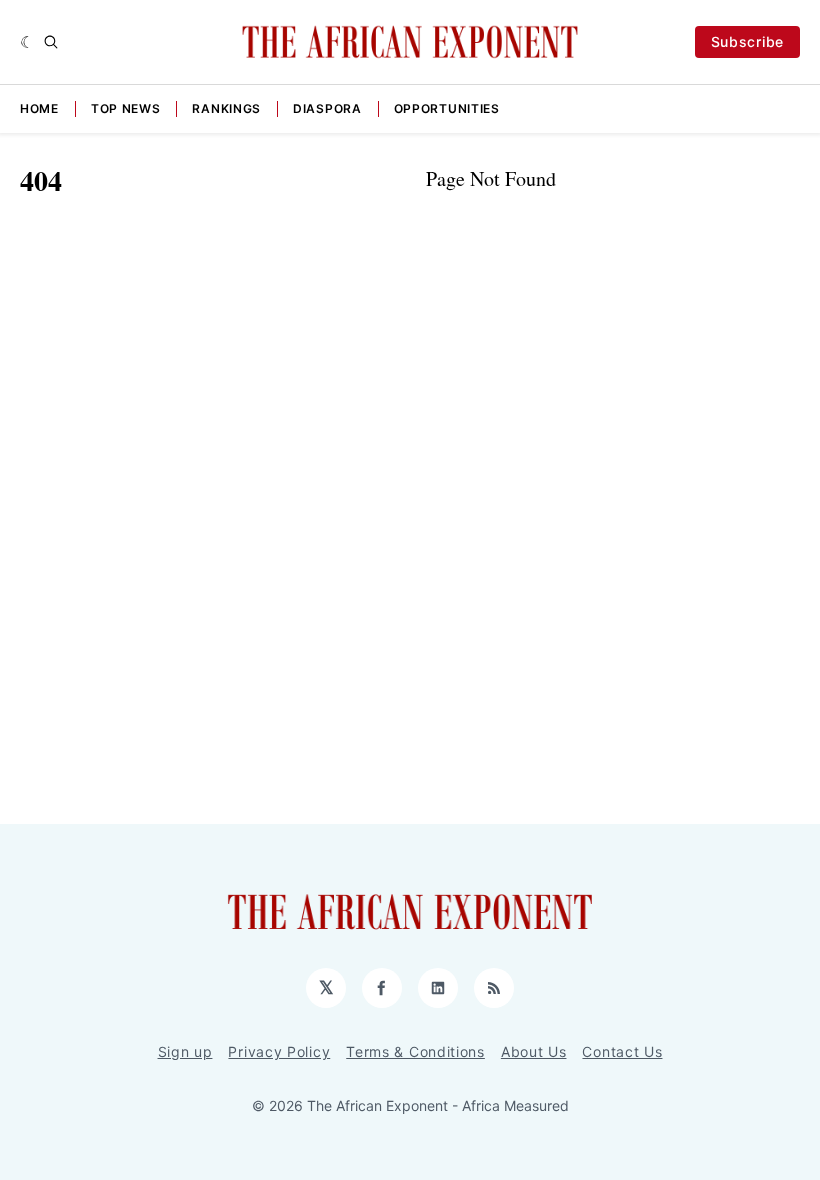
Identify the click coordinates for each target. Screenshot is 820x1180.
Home (39, 108)
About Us (534, 1051)
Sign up (185, 1051)
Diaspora (327, 108)
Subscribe (747, 41)
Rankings (226, 108)
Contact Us (622, 1051)
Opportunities (447, 108)
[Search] (51, 42)
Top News (126, 108)
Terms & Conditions (415, 1051)
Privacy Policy (279, 1051)
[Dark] (27, 42)
